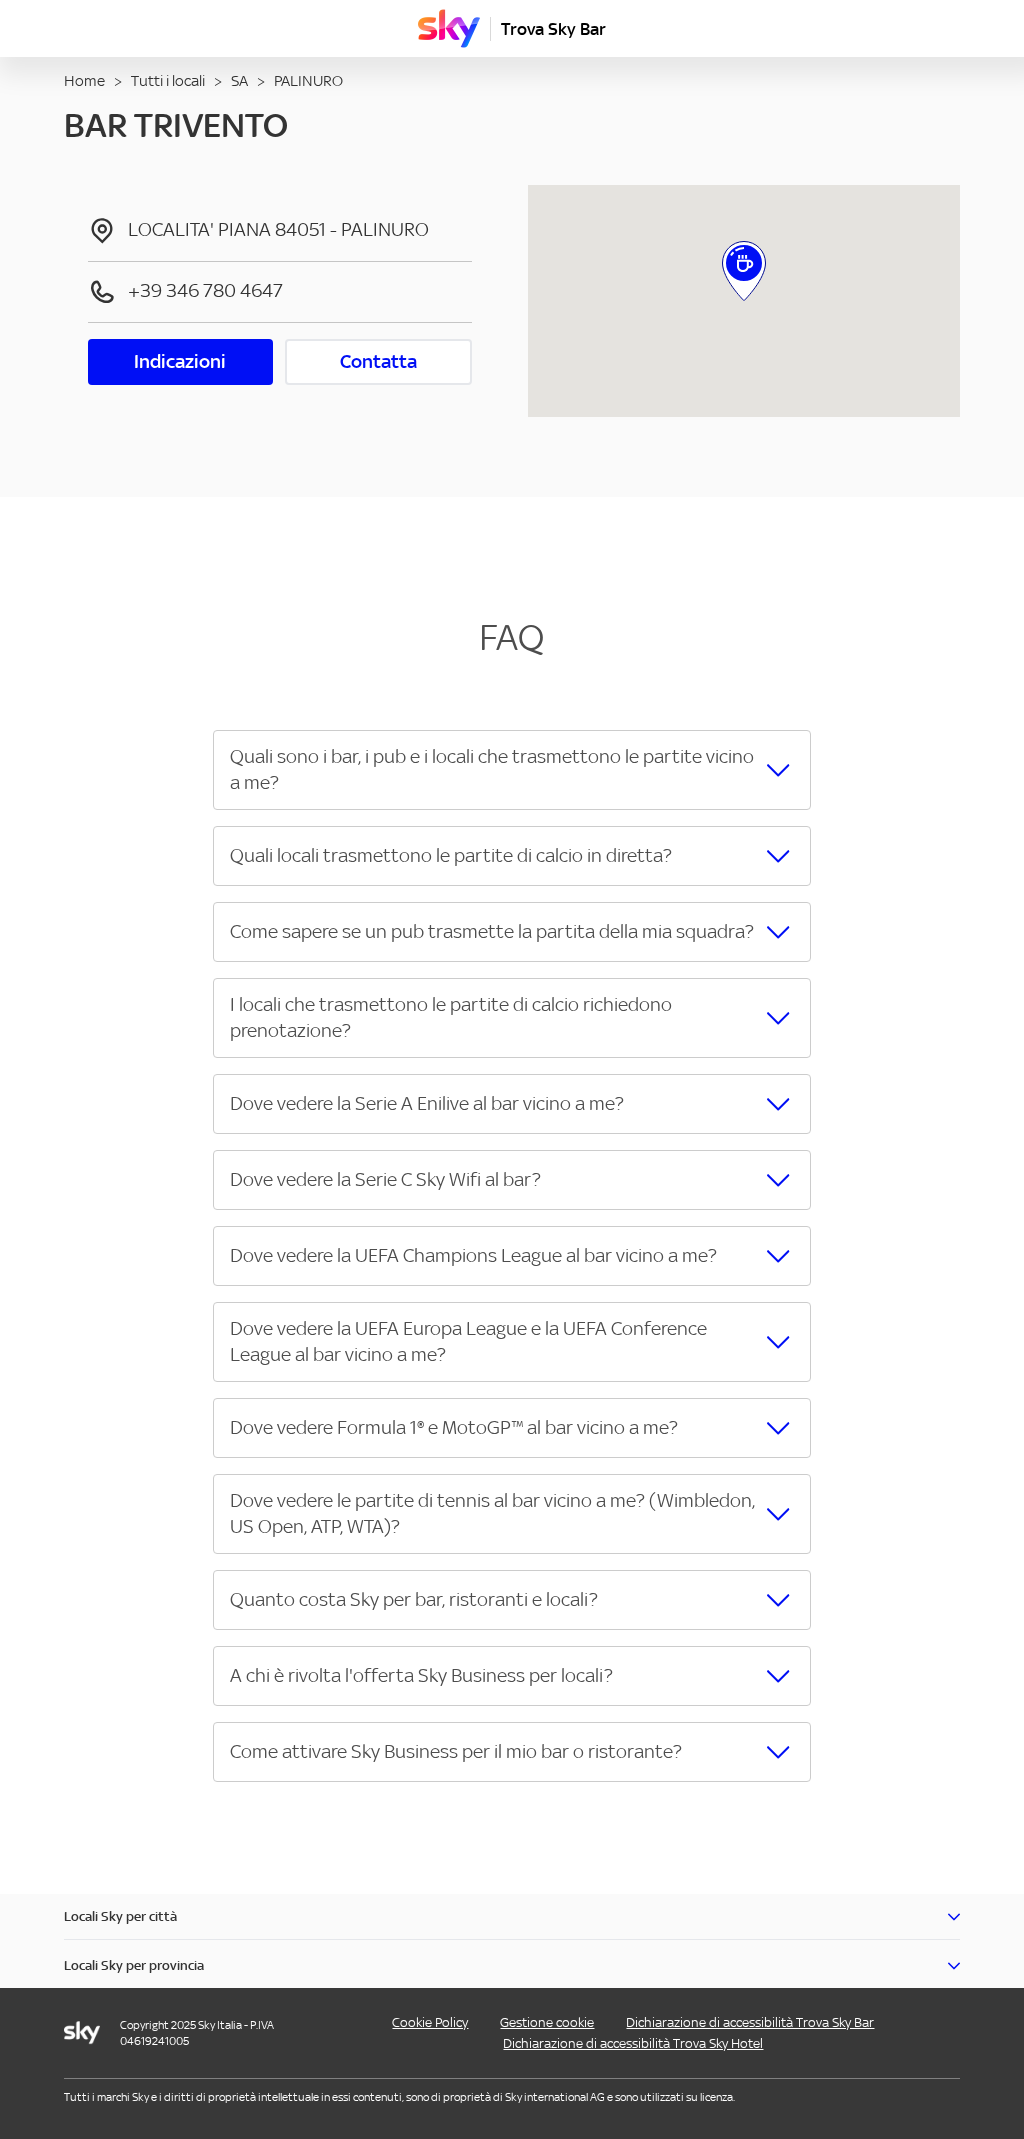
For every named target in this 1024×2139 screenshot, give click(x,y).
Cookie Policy (430, 2022)
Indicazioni (180, 361)
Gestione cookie (547, 2022)
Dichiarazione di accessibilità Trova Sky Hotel (633, 2043)
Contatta (378, 361)
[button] (511, 770)
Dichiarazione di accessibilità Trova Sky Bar (750, 2022)
